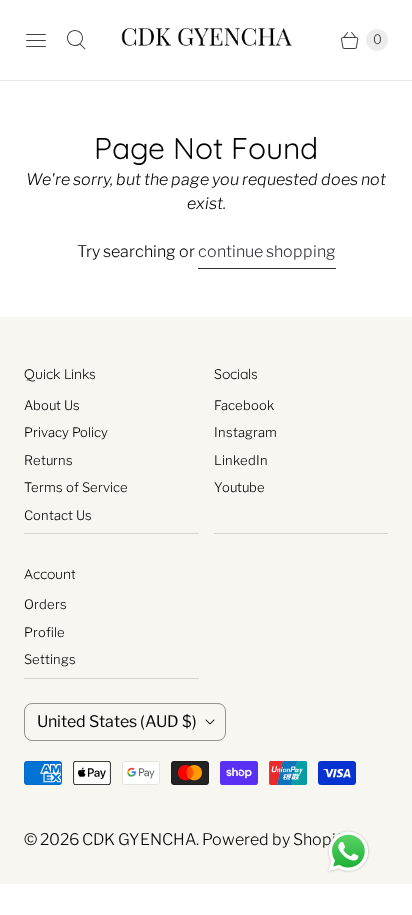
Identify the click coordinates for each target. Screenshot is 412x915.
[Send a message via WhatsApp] (348, 851)
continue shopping (267, 251)
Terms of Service (76, 487)
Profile (44, 632)
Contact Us (58, 515)
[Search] (76, 40)
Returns (48, 460)
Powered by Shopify (276, 839)
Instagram (245, 432)
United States (117, 721)
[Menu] (36, 40)
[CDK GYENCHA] (206, 40)
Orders (45, 604)
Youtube (239, 487)
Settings (50, 659)
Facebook (244, 405)
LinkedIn (241, 460)
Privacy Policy (66, 432)
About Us (52, 405)
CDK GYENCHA (139, 839)
